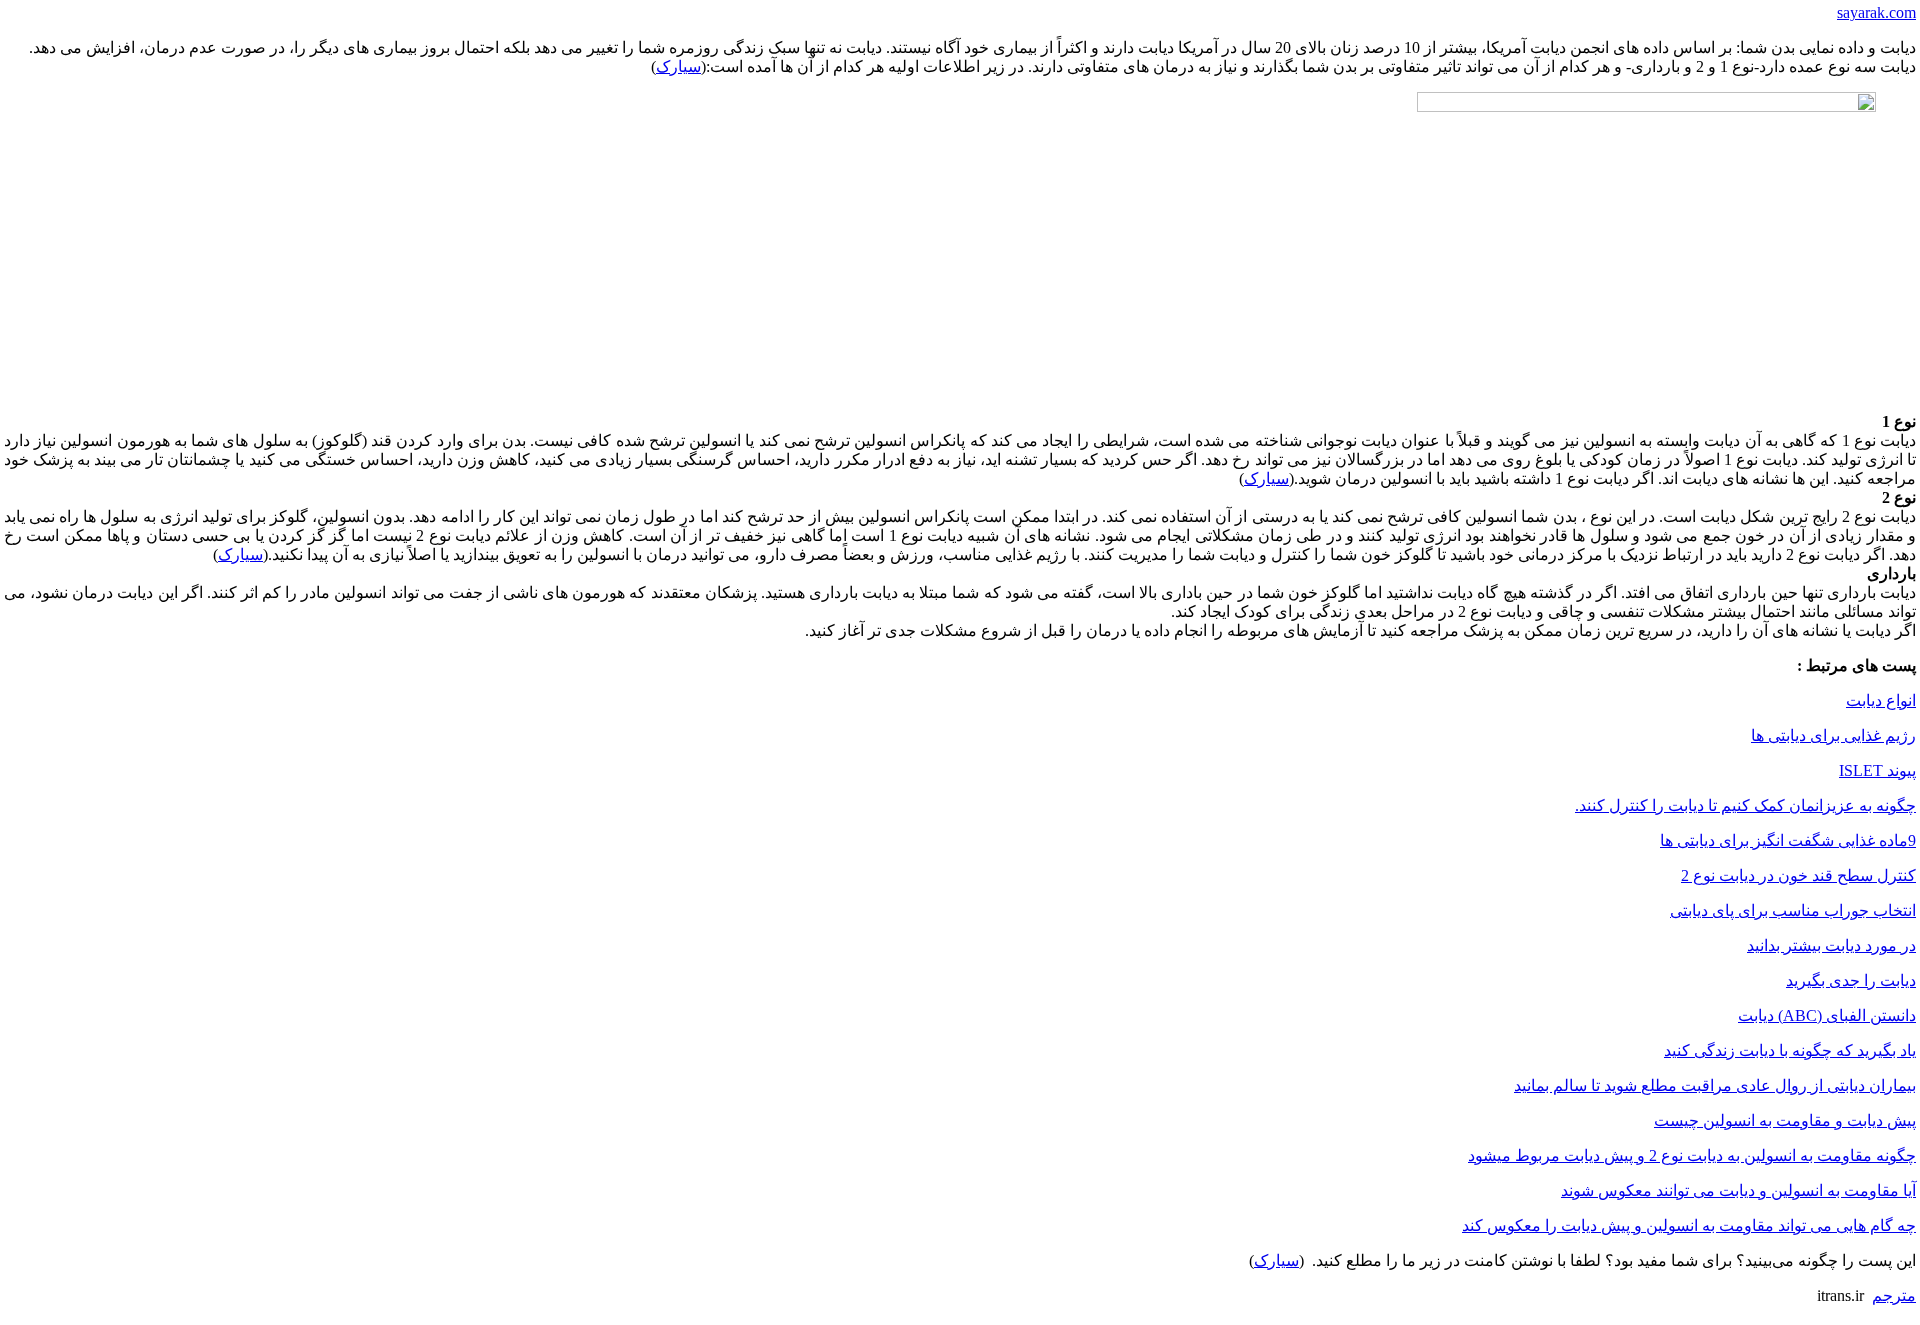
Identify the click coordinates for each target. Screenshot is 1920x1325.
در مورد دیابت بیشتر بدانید (1831, 945)
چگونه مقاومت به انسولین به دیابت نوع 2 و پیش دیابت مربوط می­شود (1692, 1155)
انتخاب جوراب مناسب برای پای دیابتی (1793, 910)
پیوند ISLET (1877, 770)
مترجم (1894, 1295)
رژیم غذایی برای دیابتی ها (1833, 735)
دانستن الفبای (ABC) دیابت (1827, 1015)
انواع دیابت (1881, 700)
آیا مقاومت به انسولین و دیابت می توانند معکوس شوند (1738, 1190)
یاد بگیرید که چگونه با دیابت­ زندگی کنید (1790, 1050)
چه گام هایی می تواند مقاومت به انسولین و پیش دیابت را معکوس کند (1689, 1225)
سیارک (678, 66)
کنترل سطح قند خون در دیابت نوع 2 (1798, 875)
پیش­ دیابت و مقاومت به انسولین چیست (1785, 1120)
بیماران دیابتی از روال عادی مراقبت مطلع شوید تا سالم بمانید (1715, 1085)
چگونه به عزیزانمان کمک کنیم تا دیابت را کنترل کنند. (1745, 805)
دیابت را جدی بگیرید (1851, 980)
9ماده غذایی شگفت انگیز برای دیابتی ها (1788, 840)
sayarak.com (1876, 12)
